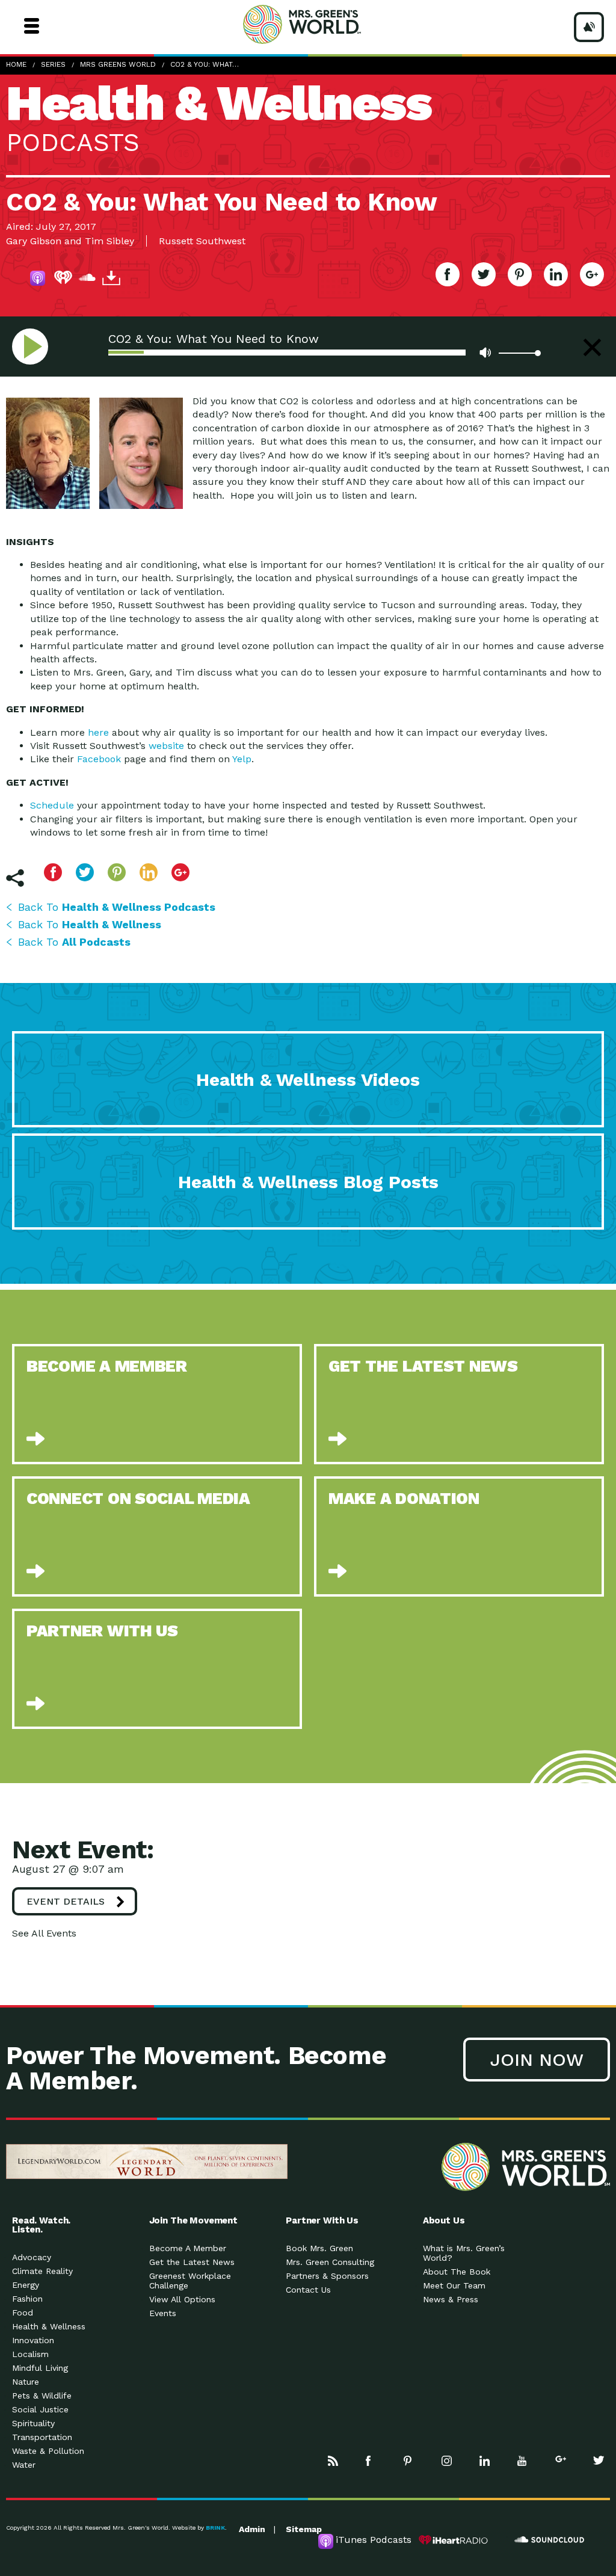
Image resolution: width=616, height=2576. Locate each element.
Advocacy (32, 2257)
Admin (252, 2529)
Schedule (52, 805)
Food (23, 2313)
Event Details (66, 1901)
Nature (26, 2382)
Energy (26, 2285)
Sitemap (304, 2529)
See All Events (44, 1933)
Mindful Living (40, 2368)
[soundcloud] (87, 280)
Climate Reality (42, 2271)
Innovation (33, 2340)
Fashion (27, 2299)
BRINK (215, 2528)
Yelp (242, 759)
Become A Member (188, 2248)
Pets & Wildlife (42, 2396)
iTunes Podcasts (374, 2540)
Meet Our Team (454, 2285)
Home (16, 64)
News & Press (451, 2299)
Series (53, 64)
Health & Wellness (49, 2326)
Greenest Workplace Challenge (190, 2281)
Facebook (99, 759)
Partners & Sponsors (327, 2276)
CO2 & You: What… (205, 64)
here (98, 732)
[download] (111, 280)
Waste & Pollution (48, 2451)
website (166, 746)
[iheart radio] (63, 280)
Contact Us (308, 2290)
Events (163, 2313)
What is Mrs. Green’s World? (464, 2253)
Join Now (537, 2060)
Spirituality (33, 2423)
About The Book (457, 2272)
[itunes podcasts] (39, 280)
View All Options (182, 2299)
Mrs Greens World (325, 24)
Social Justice (40, 2409)
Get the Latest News (192, 2262)
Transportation (42, 2437)
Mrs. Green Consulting (330, 2262)
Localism (30, 2354)
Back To (117, 907)
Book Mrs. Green (319, 2248)
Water (24, 2465)
